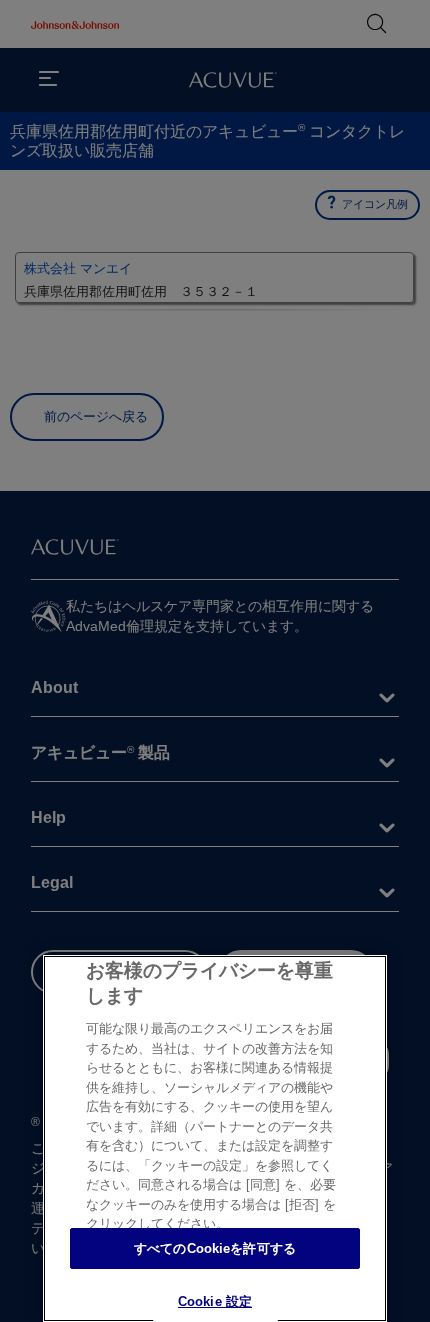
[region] (215, 1138)
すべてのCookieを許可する (215, 1248)
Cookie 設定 (215, 1301)
